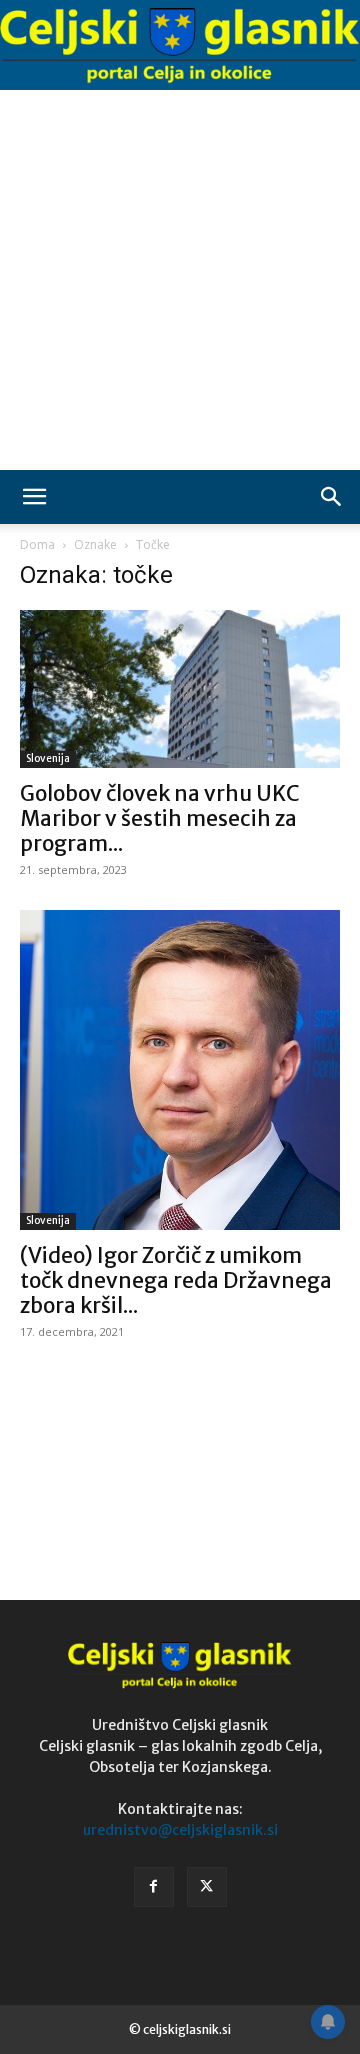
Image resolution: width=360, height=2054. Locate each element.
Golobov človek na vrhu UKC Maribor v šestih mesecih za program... (160, 818)
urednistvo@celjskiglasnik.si (180, 1830)
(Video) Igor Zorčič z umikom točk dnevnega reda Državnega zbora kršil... (176, 1280)
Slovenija (48, 758)
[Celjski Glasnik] (180, 46)
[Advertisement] (180, 280)
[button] (34, 497)
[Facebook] (154, 1887)
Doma (37, 544)
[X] (207, 1887)
